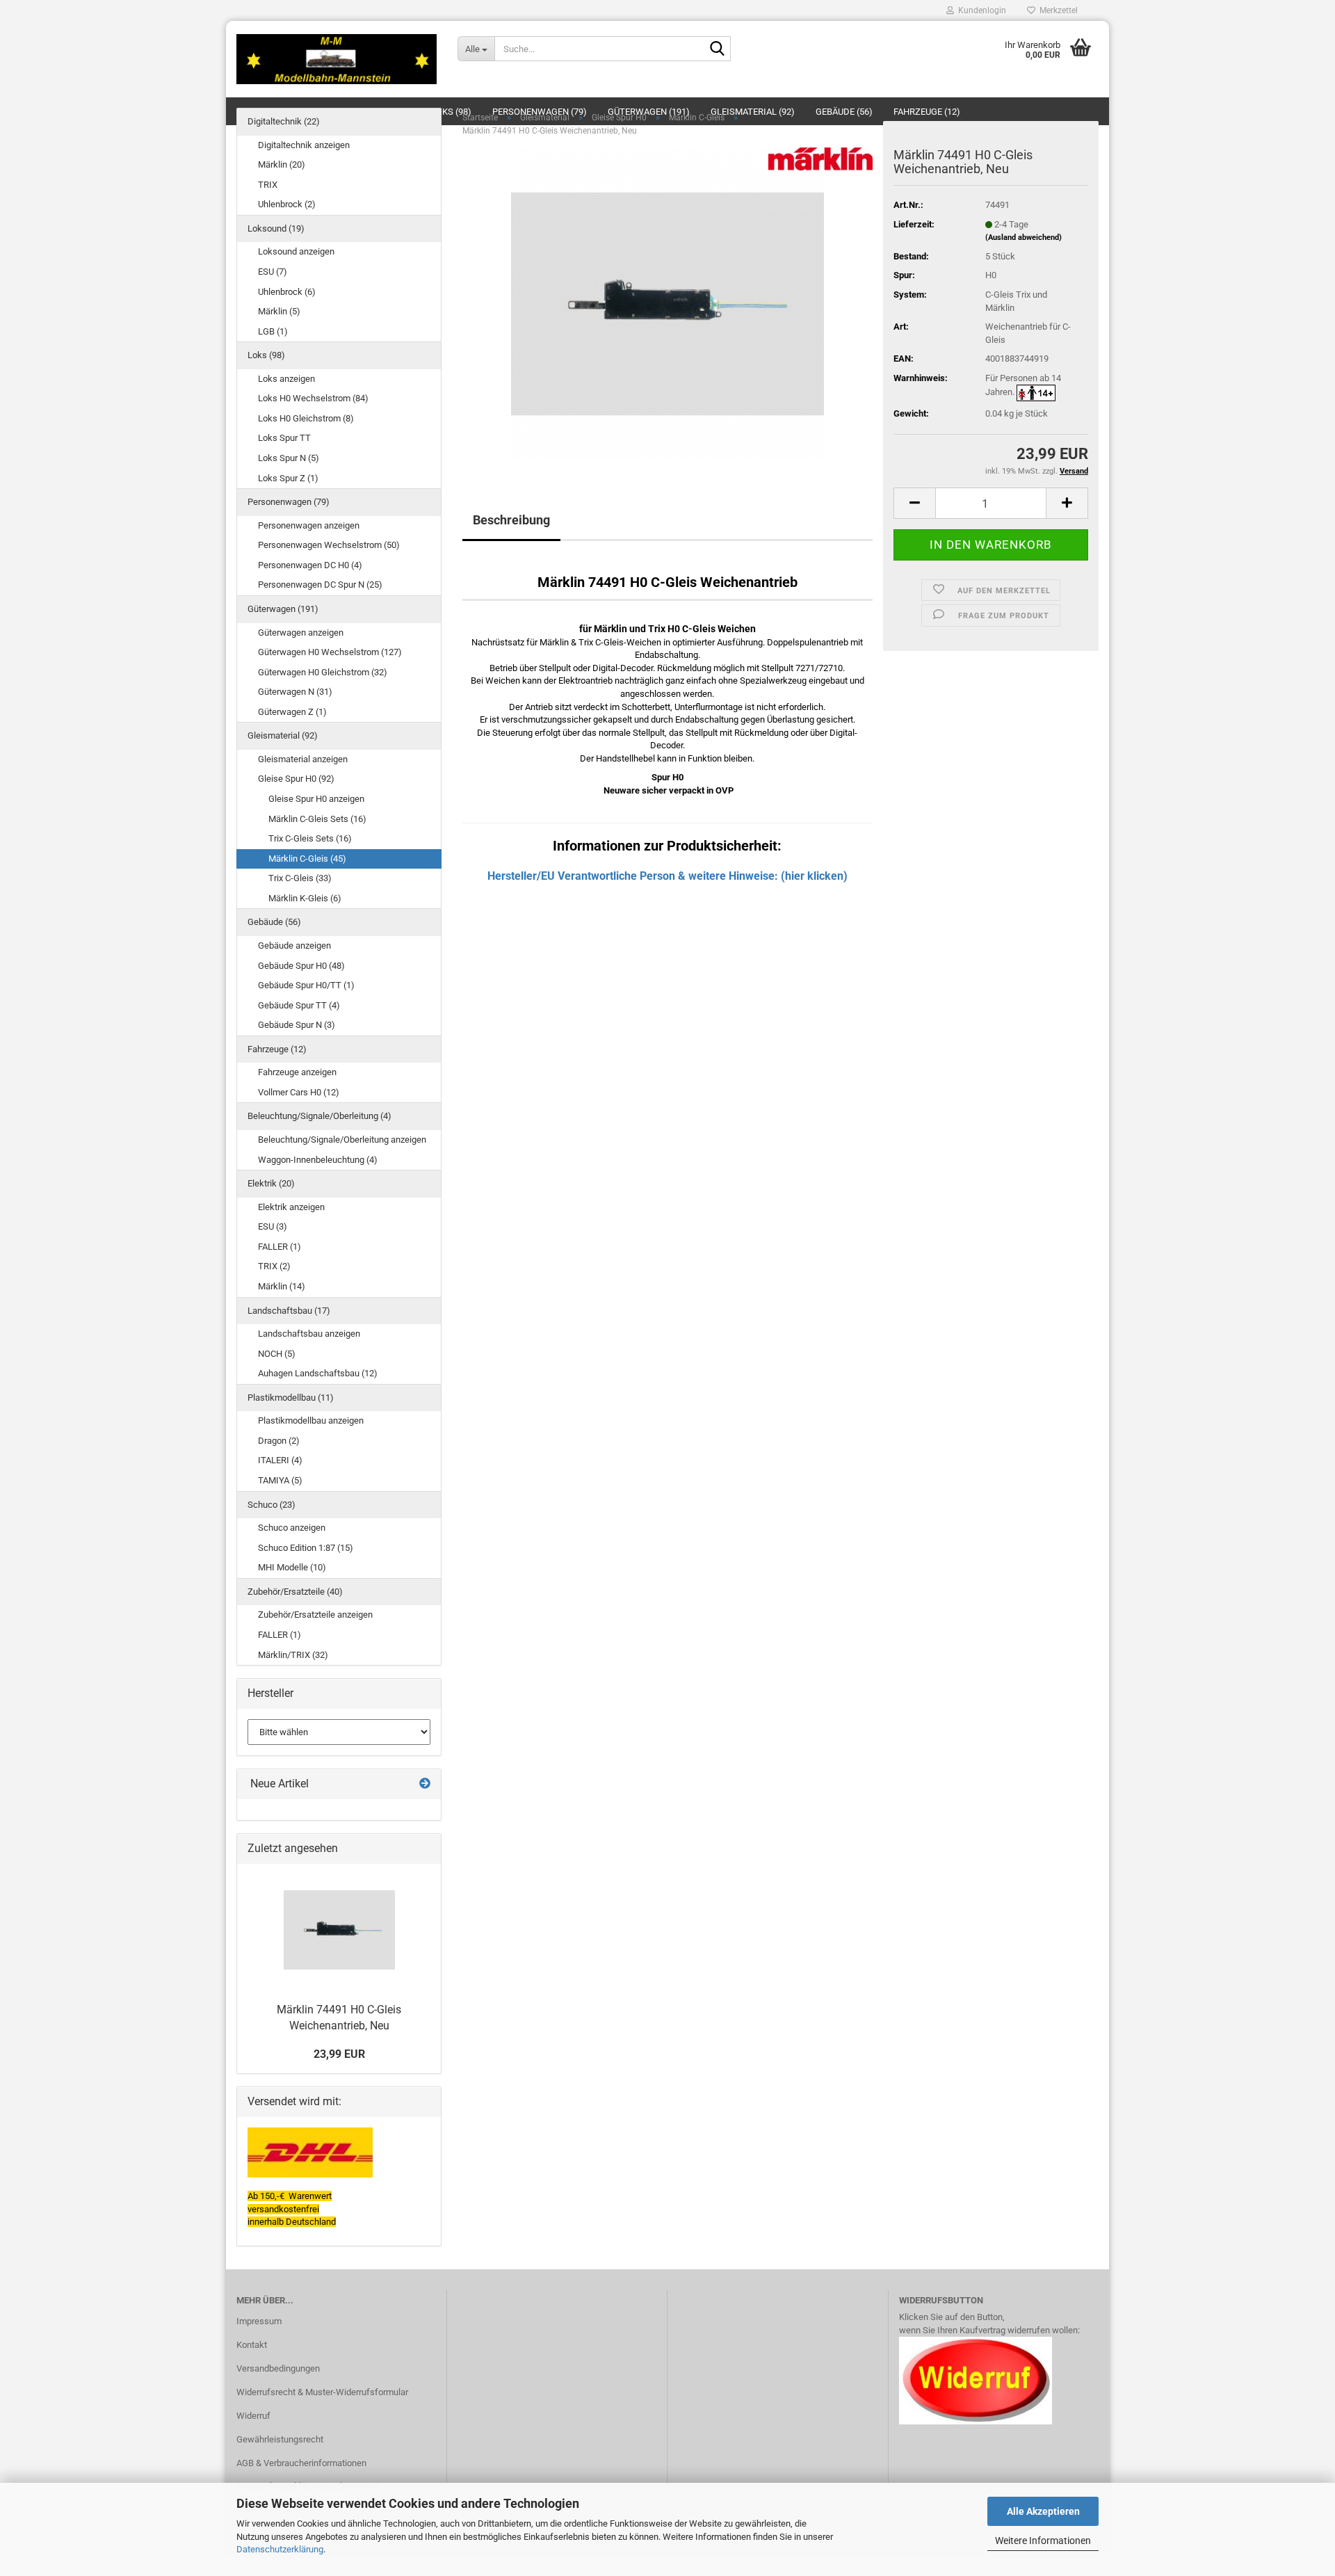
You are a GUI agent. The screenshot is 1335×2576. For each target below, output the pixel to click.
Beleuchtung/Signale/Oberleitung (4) (319, 1116)
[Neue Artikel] (425, 1784)
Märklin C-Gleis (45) (307, 859)
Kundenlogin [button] (980, 10)
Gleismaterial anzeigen (303, 759)
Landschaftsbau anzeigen (309, 1334)
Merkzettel (1057, 10)
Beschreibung (511, 520)
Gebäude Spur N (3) (297, 1025)
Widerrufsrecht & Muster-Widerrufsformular (322, 2392)
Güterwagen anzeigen (301, 633)
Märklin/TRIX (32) (293, 1655)
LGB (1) (273, 331)
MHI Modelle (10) (292, 1567)
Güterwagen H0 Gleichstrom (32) (323, 672)
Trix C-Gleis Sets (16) (310, 838)
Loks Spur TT (284, 438)
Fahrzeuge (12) (277, 1049)
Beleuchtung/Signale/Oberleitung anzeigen (342, 1140)
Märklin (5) (279, 311)
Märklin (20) (282, 164)
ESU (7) (273, 272)
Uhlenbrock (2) (287, 204)
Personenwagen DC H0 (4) (310, 565)
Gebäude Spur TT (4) (299, 1005)
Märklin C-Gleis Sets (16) (317, 819)
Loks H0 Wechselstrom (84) (313, 398)
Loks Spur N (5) (289, 458)
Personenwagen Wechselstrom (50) (329, 545)
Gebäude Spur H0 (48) (301, 966)
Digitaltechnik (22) (284, 121)
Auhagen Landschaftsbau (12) (318, 1373)
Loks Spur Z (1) (288, 478)
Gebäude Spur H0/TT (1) (306, 985)
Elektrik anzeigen (291, 1207)
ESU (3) (273, 1226)
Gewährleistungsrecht (280, 2439)
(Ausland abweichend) (1023, 238)
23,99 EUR (339, 2054)
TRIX (268, 185)
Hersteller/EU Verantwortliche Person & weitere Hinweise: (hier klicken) (667, 876)
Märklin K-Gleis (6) (305, 898)
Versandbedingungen (278, 2368)
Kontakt (252, 2345)
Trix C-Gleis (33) (300, 878)
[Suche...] (718, 49)
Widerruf (253, 2416)
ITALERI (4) (280, 1460)
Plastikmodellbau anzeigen (311, 1420)
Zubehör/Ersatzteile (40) (295, 1592)
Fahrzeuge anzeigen (297, 1072)
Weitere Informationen (1043, 2541)
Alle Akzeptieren (1043, 2511)
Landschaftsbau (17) (289, 1311)
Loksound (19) (276, 228)
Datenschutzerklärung (280, 2549)
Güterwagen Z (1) (292, 712)
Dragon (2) (279, 1441)
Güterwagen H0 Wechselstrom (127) (330, 652)
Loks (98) (266, 355)
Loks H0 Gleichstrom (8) (306, 418)
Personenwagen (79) (289, 502)
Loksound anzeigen (296, 251)
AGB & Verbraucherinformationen (301, 2463)
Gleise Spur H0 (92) (296, 779)
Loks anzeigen (286, 379)
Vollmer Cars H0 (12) (299, 1092)
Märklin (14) (282, 1286)
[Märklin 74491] (667, 304)
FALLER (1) (280, 1247)
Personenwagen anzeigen (309, 525)
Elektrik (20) (271, 1183)
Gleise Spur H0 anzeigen (316, 799)
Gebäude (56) (274, 922)
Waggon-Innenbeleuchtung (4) (318, 1160)
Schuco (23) (272, 1505)
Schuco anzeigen (292, 1528)
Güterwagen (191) (283, 609)
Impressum (259, 2321)
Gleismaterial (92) (283, 735)
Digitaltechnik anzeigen (304, 145)
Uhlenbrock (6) (287, 292)
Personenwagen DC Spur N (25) (320, 585)
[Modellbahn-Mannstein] (337, 59)
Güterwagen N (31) (295, 692)
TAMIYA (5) (280, 1480)
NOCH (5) (277, 1354)
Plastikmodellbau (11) (291, 1398)
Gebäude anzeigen (294, 945)
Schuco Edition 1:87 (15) (306, 1548)
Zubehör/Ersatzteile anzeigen (315, 1615)
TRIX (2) (274, 1266)
